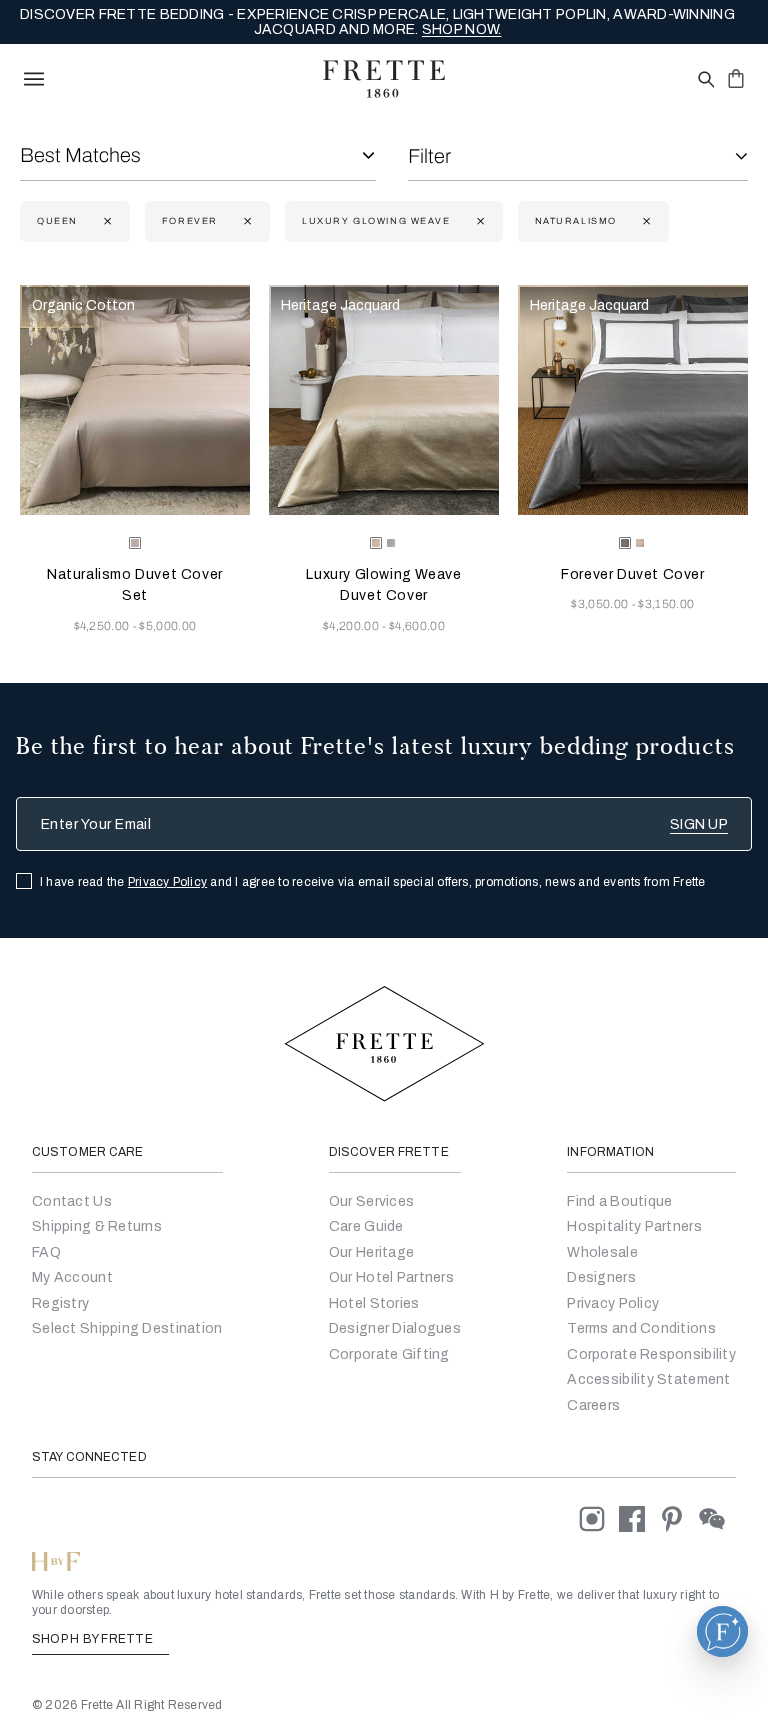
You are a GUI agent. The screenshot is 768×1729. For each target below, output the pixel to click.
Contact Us (72, 1201)
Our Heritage (371, 1252)
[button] (722, 1631)
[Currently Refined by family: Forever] (245, 221)
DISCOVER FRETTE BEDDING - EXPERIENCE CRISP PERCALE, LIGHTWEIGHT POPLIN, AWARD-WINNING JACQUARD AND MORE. (377, 22)
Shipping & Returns (97, 1226)
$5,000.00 (167, 626)
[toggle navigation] (34, 79)
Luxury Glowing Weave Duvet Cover (383, 585)
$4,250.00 (103, 626)
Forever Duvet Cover (632, 574)
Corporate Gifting (389, 1354)
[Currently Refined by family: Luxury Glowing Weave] (478, 221)
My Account (72, 1277)
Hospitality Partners (634, 1226)
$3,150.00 (666, 604)
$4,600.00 (417, 626)
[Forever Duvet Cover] (633, 400)
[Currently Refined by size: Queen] (105, 221)
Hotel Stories (374, 1303)
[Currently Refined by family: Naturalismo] (644, 221)
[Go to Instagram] (599, 1518)
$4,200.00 (352, 626)
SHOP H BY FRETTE (94, 1639)
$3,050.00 (601, 604)
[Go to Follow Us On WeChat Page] (717, 1518)
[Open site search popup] (704, 80)
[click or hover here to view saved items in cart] (736, 78)
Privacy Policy (167, 882)
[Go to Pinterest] (679, 1518)
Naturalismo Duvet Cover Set (135, 585)
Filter (429, 156)
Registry (60, 1303)
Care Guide (366, 1226)
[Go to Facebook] (639, 1518)
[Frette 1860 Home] (384, 79)
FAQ (46, 1252)
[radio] (391, 543)
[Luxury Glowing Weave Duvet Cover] (384, 400)
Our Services (371, 1201)
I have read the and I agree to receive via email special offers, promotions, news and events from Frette (373, 882)
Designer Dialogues (395, 1328)
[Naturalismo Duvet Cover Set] (135, 400)
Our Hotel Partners (391, 1277)
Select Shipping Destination (127, 1328)
